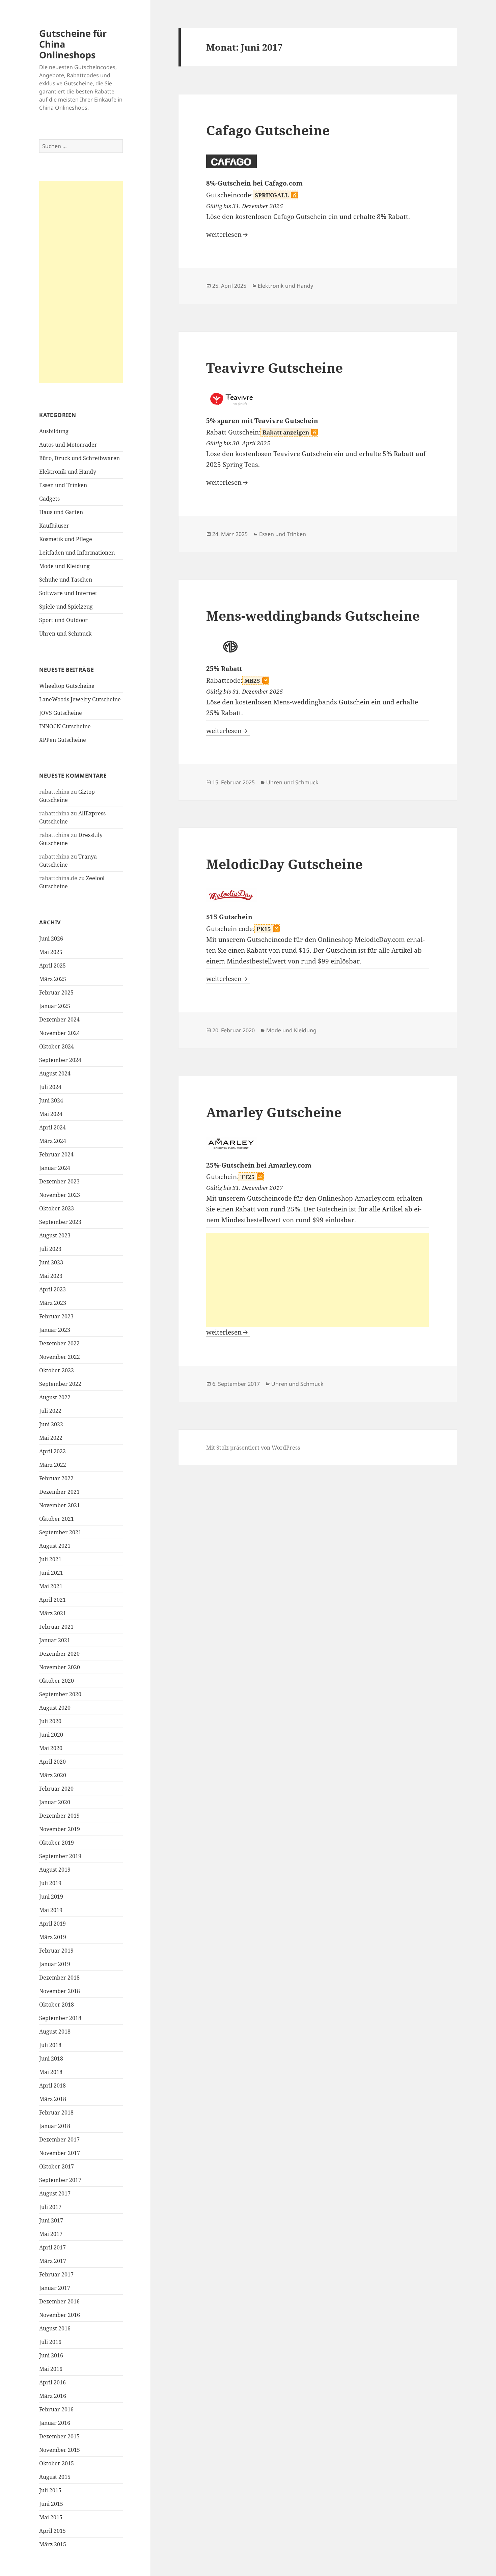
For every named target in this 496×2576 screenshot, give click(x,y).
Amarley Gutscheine (274, 1112)
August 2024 (55, 1073)
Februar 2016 (56, 2409)
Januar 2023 (55, 1330)
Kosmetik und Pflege (66, 539)
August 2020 (55, 1708)
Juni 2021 (51, 1573)
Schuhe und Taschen (66, 580)
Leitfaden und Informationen (77, 553)
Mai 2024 (51, 1114)
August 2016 (55, 2328)
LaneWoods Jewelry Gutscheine (80, 699)
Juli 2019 (50, 1883)
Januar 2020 (55, 1802)
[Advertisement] (81, 282)
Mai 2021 (51, 1586)
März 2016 (53, 2396)
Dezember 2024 (59, 1019)
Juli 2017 (50, 2207)
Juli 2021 (50, 1559)
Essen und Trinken (63, 485)
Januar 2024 (55, 1168)
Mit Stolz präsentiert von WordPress (253, 1448)
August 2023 (55, 1235)
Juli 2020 (50, 1721)
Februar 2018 (56, 2112)
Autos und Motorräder (68, 445)
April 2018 (52, 2085)
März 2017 (53, 2261)
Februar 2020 (56, 1789)
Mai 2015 (51, 2517)
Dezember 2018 (59, 1978)
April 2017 (52, 2247)
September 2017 (60, 2180)
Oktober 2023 (57, 1208)
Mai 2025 (51, 952)
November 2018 (60, 1991)
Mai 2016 (51, 2369)
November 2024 (60, 1033)
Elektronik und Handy (68, 472)
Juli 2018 (50, 2045)
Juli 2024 (50, 1087)
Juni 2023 (51, 1262)
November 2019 (60, 1829)
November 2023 (60, 1195)
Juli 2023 (50, 1249)
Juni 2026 (51, 939)
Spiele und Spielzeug (66, 607)
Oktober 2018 (57, 2005)
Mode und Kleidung (64, 566)
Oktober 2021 (57, 1519)
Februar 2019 (56, 1951)
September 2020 (60, 1694)
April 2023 (52, 1289)
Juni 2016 (51, 2355)
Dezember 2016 (59, 2301)
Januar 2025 (55, 1006)
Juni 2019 (51, 1897)
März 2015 (53, 2544)
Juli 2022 (50, 1411)
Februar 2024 (56, 1154)
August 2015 (55, 2477)
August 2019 (55, 1870)
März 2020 (53, 1775)
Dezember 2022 (59, 1343)
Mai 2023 (51, 1276)
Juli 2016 (50, 2342)
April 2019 (52, 1924)
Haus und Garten (61, 512)
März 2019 (53, 1937)
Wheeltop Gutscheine (67, 686)
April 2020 (52, 1762)
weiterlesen (228, 234)
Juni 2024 (51, 1100)
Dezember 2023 (59, 1181)
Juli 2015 (50, 2490)
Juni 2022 (51, 1424)
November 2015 (60, 2450)
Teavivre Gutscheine (274, 368)
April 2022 (52, 1451)
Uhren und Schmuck (65, 634)
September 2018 (60, 2018)
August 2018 (55, 2032)
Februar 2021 (56, 1627)
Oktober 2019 (57, 1843)
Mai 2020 (51, 1748)
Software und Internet (68, 593)
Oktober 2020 (57, 1681)
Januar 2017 (55, 2288)
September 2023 (60, 1222)
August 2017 (55, 2193)
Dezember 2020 (59, 1654)
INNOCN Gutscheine (65, 726)
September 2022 (60, 1384)
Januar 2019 (55, 1964)
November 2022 (60, 1357)
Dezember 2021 (59, 1492)
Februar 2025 (56, 992)
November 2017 (60, 2153)
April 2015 (52, 2531)
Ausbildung (54, 431)
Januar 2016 (55, 2423)
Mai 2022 (51, 1438)
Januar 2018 (55, 2126)
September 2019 (60, 1856)
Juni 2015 (51, 2504)
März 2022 (53, 1465)
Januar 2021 (55, 1640)
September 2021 (60, 1532)
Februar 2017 (56, 2274)
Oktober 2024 (57, 1046)
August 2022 (55, 1397)
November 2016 (60, 2315)
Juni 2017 (51, 2220)
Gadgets (49, 499)
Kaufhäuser (54, 526)
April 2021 (52, 1600)
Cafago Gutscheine (268, 130)
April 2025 (52, 965)
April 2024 (52, 1127)
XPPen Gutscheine (63, 740)
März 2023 (53, 1303)
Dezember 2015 (59, 2436)
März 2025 (53, 979)
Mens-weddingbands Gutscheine (313, 615)
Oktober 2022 (57, 1370)
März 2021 (53, 1613)
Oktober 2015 (57, 2463)
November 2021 (60, 1505)
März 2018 (53, 2099)
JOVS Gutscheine (61, 713)
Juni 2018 (51, 2059)
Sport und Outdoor (63, 620)
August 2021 (55, 1546)
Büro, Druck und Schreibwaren (79, 458)
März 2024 (53, 1141)
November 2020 (60, 1667)
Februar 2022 (56, 1478)
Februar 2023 (56, 1316)
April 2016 (52, 2382)
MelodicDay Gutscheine (284, 864)
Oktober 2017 (57, 2166)
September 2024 (60, 1060)
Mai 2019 (51, 1910)
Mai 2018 (51, 2072)
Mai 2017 (51, 2234)
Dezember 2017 (59, 2139)
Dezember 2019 (59, 1816)
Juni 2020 (51, 1735)
